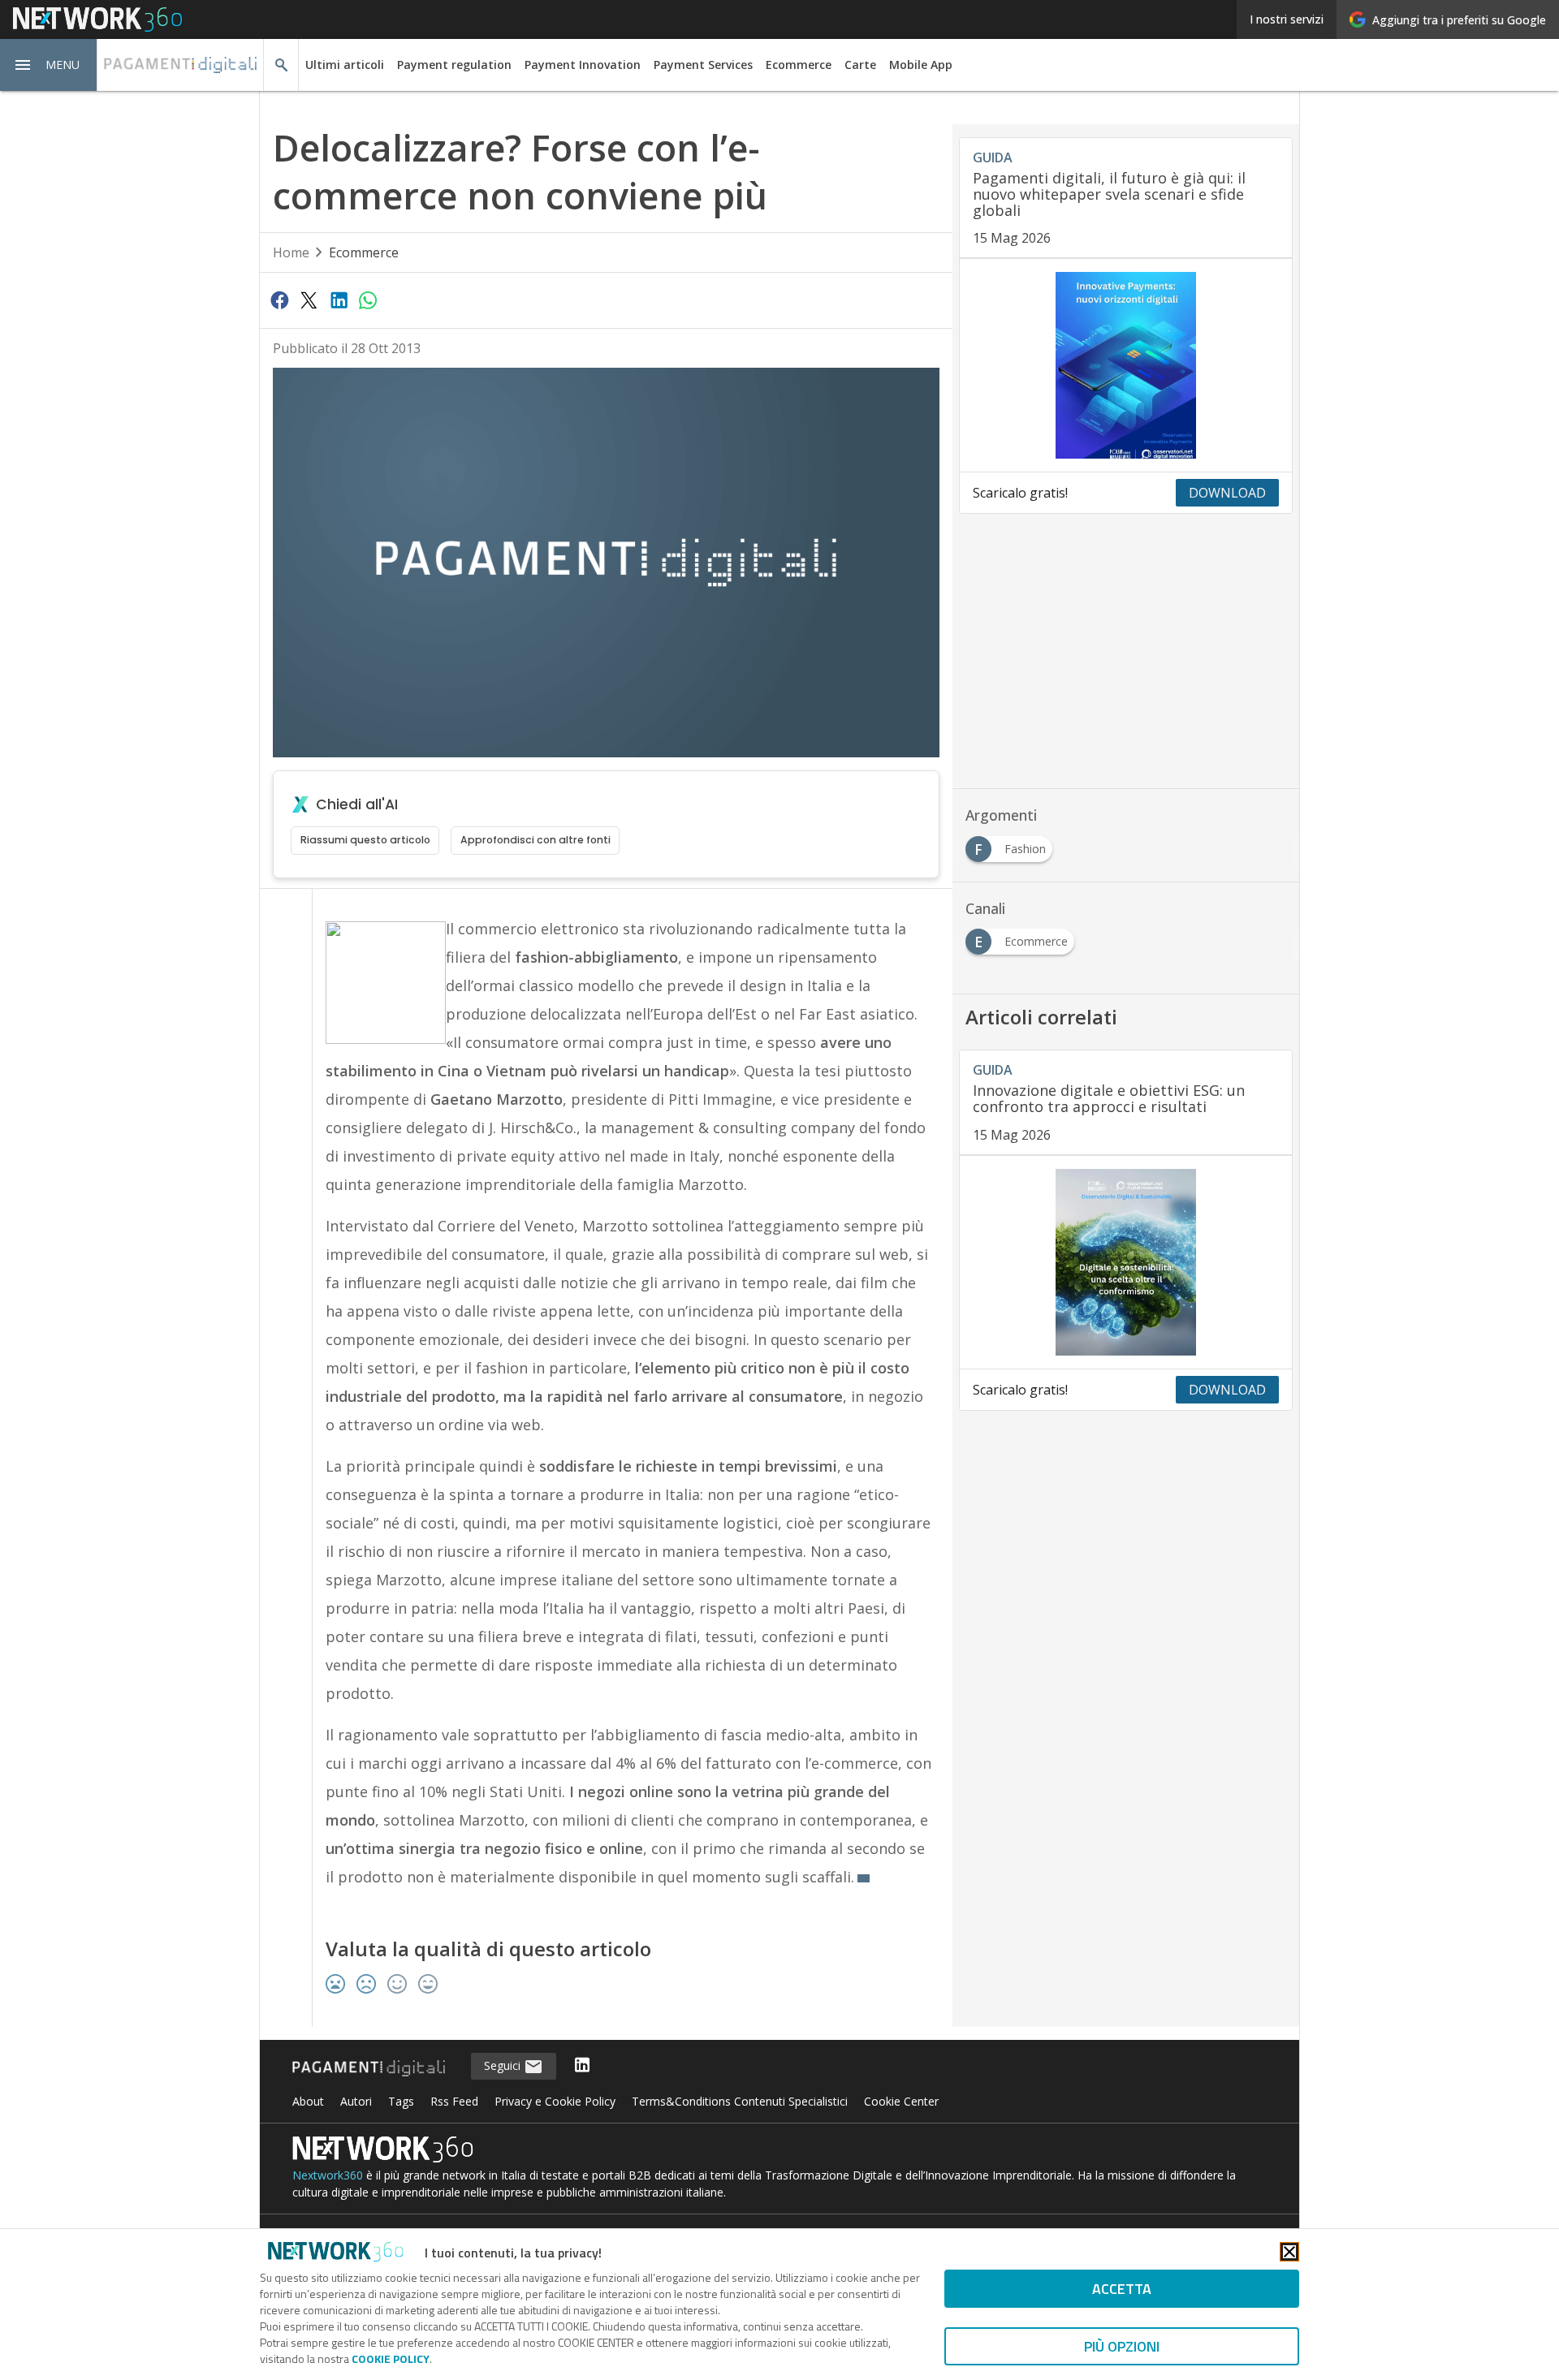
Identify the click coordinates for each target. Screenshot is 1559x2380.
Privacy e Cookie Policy (555, 2101)
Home (291, 252)
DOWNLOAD (1227, 493)
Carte (860, 65)
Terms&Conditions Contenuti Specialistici (740, 2101)
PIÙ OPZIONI (1122, 2346)
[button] (49, 65)
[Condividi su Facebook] (279, 300)
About (308, 2101)
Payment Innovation (583, 65)
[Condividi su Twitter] (309, 300)
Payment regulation (454, 65)
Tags (401, 2101)
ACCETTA (1122, 2289)
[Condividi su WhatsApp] (368, 300)
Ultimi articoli (345, 65)
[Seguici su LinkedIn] (582, 2066)
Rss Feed (454, 2101)
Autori (356, 2101)
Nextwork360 (328, 2175)
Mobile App (921, 65)
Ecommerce (799, 65)
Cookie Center (901, 2101)
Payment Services (703, 65)
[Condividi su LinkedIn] (339, 300)
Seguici (504, 2065)
